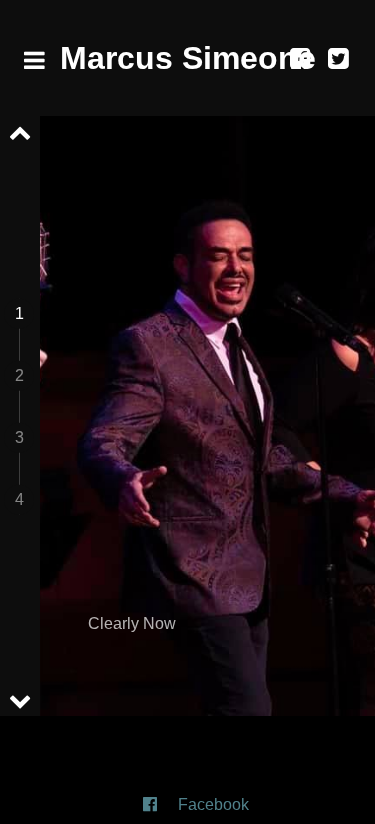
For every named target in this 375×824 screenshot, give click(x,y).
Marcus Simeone (188, 58)
